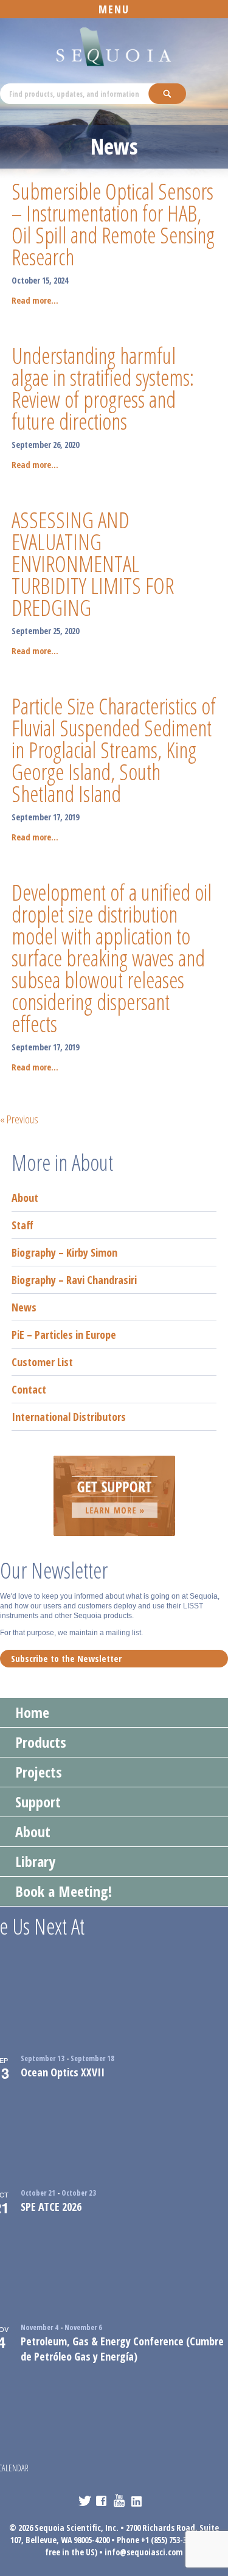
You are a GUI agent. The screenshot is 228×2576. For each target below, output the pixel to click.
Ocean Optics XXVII (63, 2072)
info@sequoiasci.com (144, 2552)
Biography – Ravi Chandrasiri (74, 1280)
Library (35, 1861)
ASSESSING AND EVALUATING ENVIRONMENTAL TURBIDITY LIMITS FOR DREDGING (93, 564)
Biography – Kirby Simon (64, 1252)
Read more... (35, 300)
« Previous (19, 1119)
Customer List (42, 1362)
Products (41, 1742)
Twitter (85, 2501)
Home (32, 1712)
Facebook (102, 2501)
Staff (22, 1225)
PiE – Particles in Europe (64, 1335)
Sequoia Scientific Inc (114, 47)
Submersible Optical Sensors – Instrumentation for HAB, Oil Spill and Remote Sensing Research (113, 224)
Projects (39, 1772)
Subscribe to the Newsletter (66, 1658)
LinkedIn (138, 2501)
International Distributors (69, 1417)
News (24, 1307)
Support (38, 1802)
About (25, 1198)
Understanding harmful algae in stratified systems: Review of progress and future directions (103, 389)
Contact (29, 1389)
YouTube (120, 2501)
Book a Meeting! (64, 1891)
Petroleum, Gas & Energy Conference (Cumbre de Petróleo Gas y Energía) (122, 2349)
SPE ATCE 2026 (51, 2207)
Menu (114, 9)
